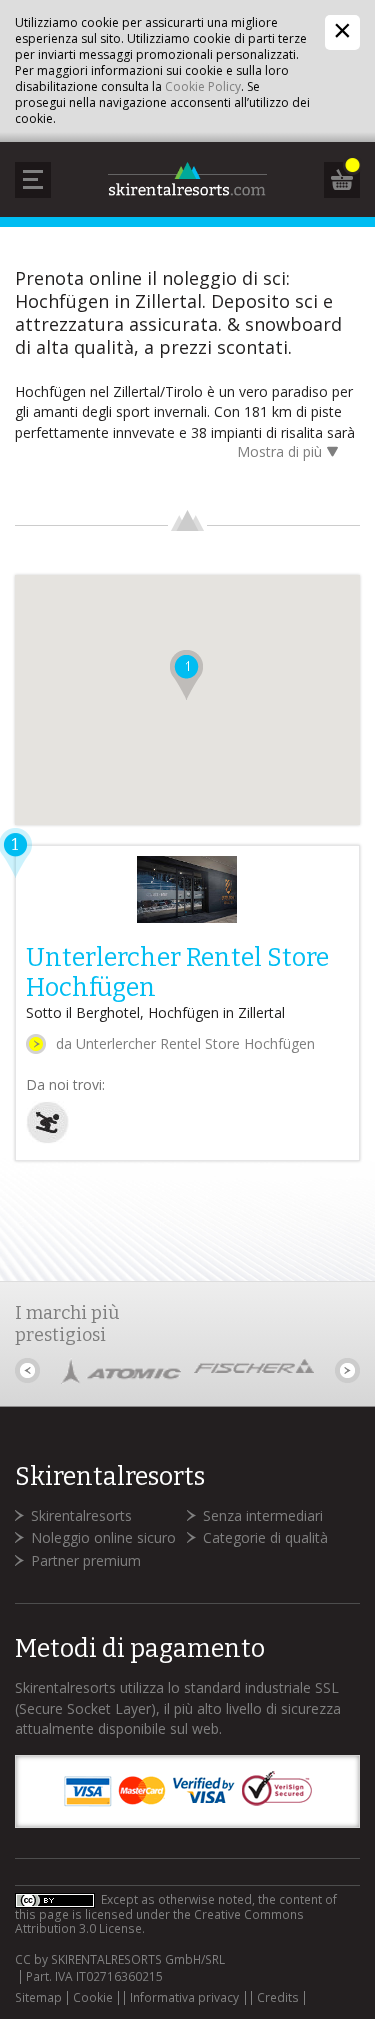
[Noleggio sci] (47, 1138)
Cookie (93, 1998)
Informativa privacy (184, 1998)
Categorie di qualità (265, 1537)
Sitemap (38, 1998)
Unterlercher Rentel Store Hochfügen (177, 973)
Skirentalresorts (81, 1515)
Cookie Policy (203, 86)
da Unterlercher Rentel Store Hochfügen (185, 1043)
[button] (186, 675)
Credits (278, 1998)
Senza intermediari (263, 1515)
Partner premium (86, 1560)
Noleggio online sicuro (103, 1537)
